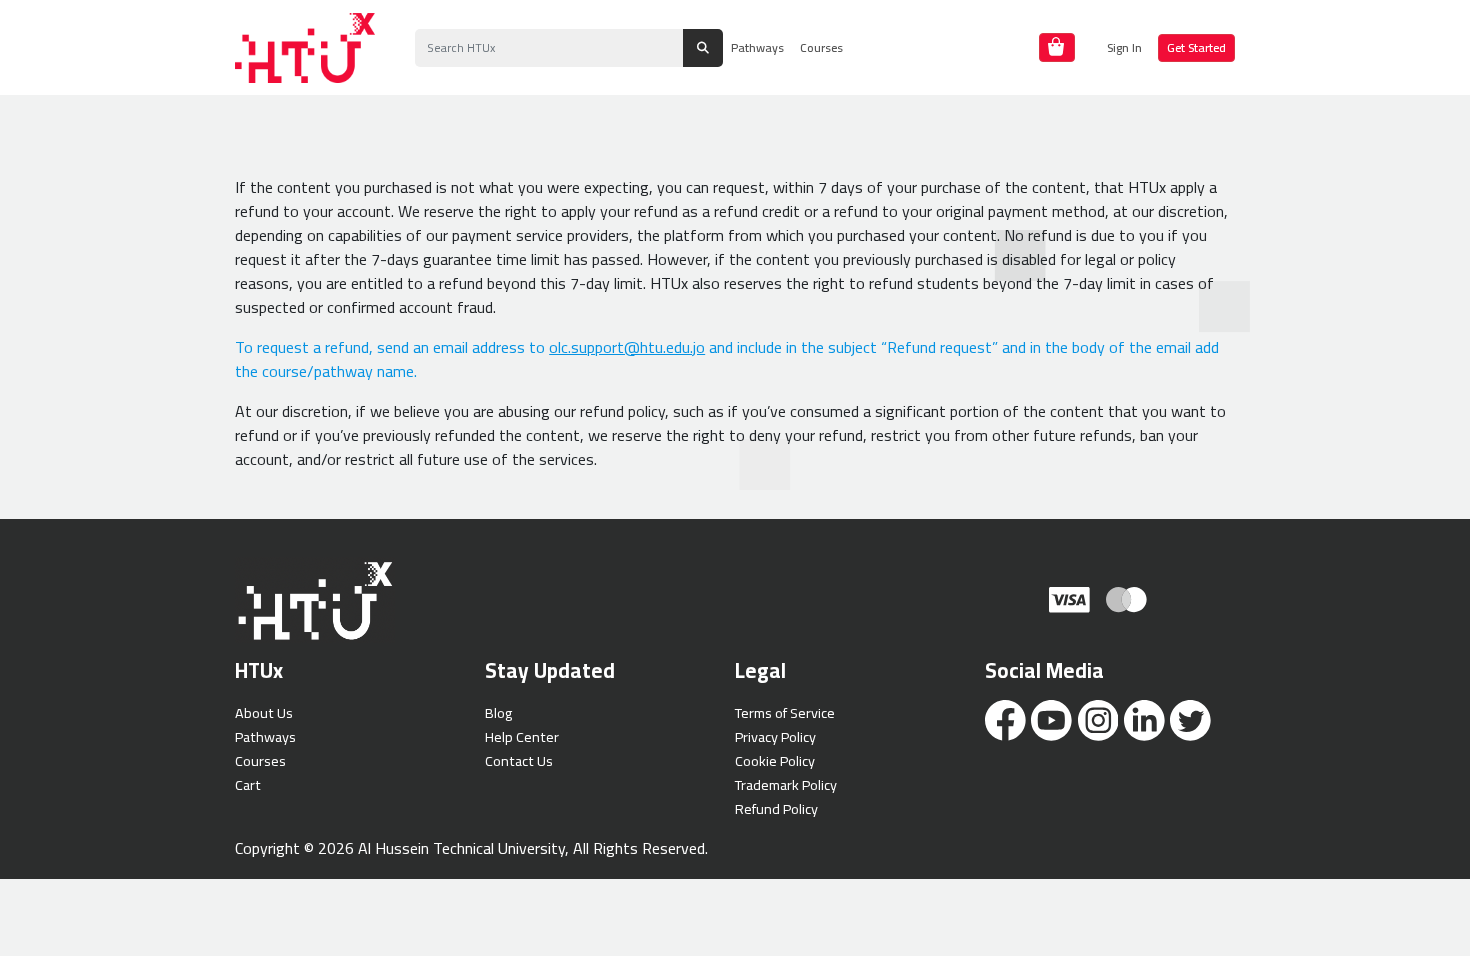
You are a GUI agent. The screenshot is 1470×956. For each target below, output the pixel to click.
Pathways (757, 47)
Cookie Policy (775, 760)
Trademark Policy (786, 784)
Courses (821, 47)
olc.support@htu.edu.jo (627, 347)
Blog (498, 712)
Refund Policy (776, 808)
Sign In (1124, 47)
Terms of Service (785, 712)
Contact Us (519, 760)
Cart (248, 784)
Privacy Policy (775, 736)
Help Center (522, 736)
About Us (264, 712)
